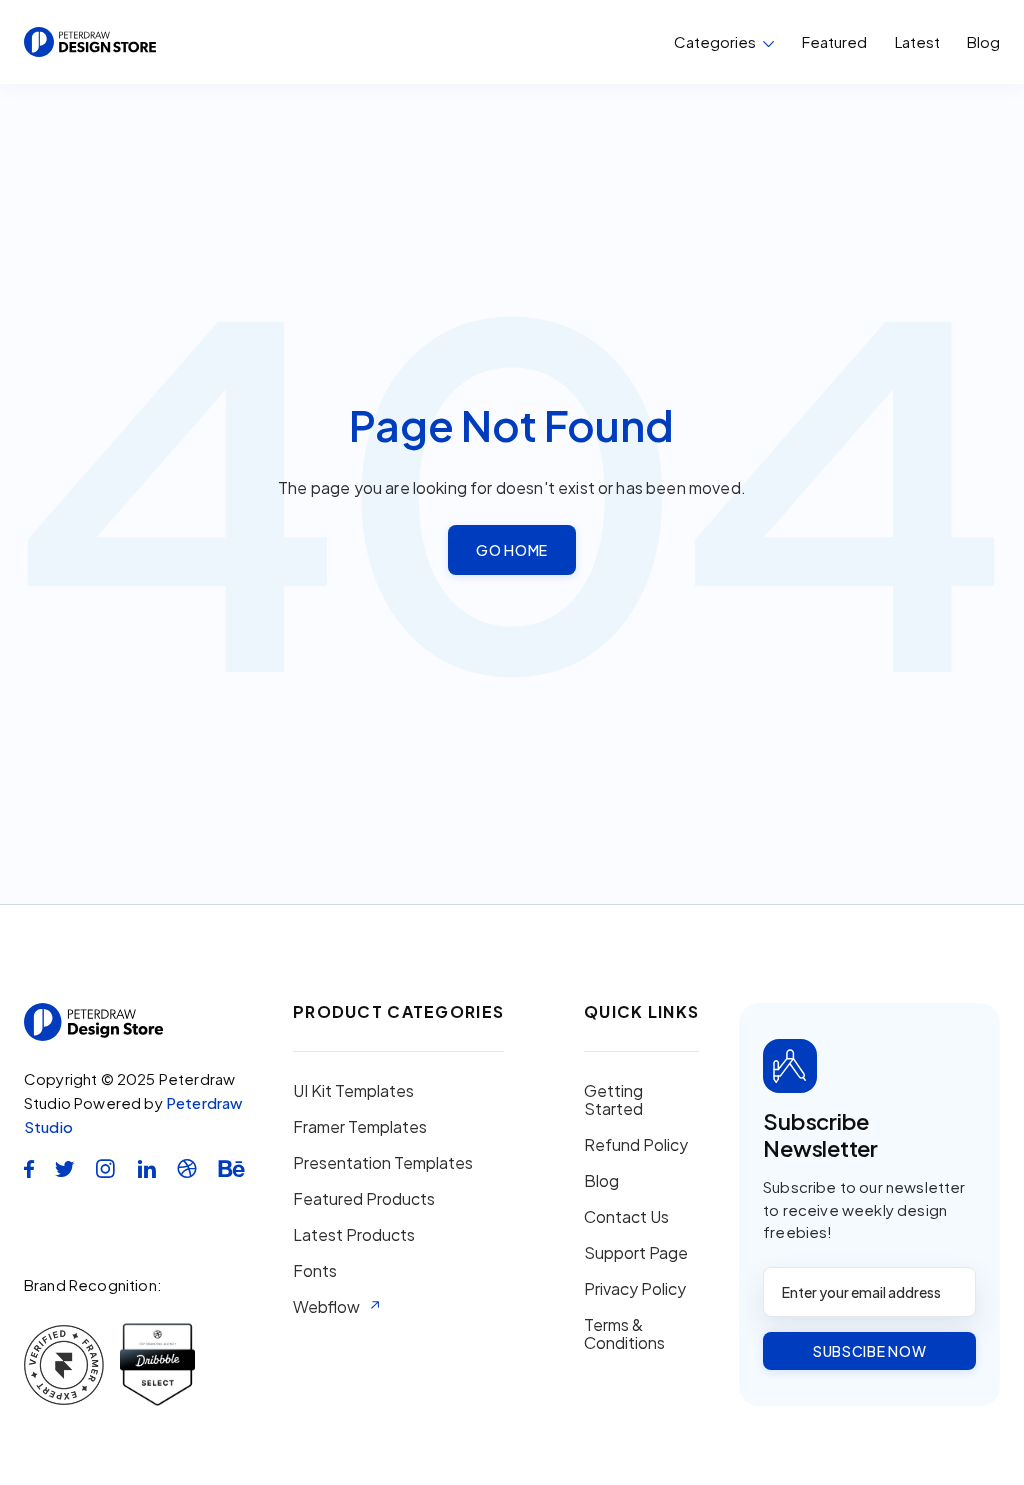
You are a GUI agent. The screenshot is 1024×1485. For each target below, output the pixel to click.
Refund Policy (636, 1145)
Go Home (512, 550)
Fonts (315, 1271)
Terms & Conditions (624, 1334)
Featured (834, 41)
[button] (724, 42)
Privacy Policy (635, 1289)
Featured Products (364, 1199)
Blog (983, 42)
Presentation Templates (383, 1163)
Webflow (326, 1307)
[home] (90, 42)
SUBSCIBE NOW (869, 1351)
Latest (917, 41)
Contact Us (626, 1217)
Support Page (636, 1253)
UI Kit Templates (353, 1091)
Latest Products (354, 1235)
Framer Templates (360, 1127)
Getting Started (613, 1100)
